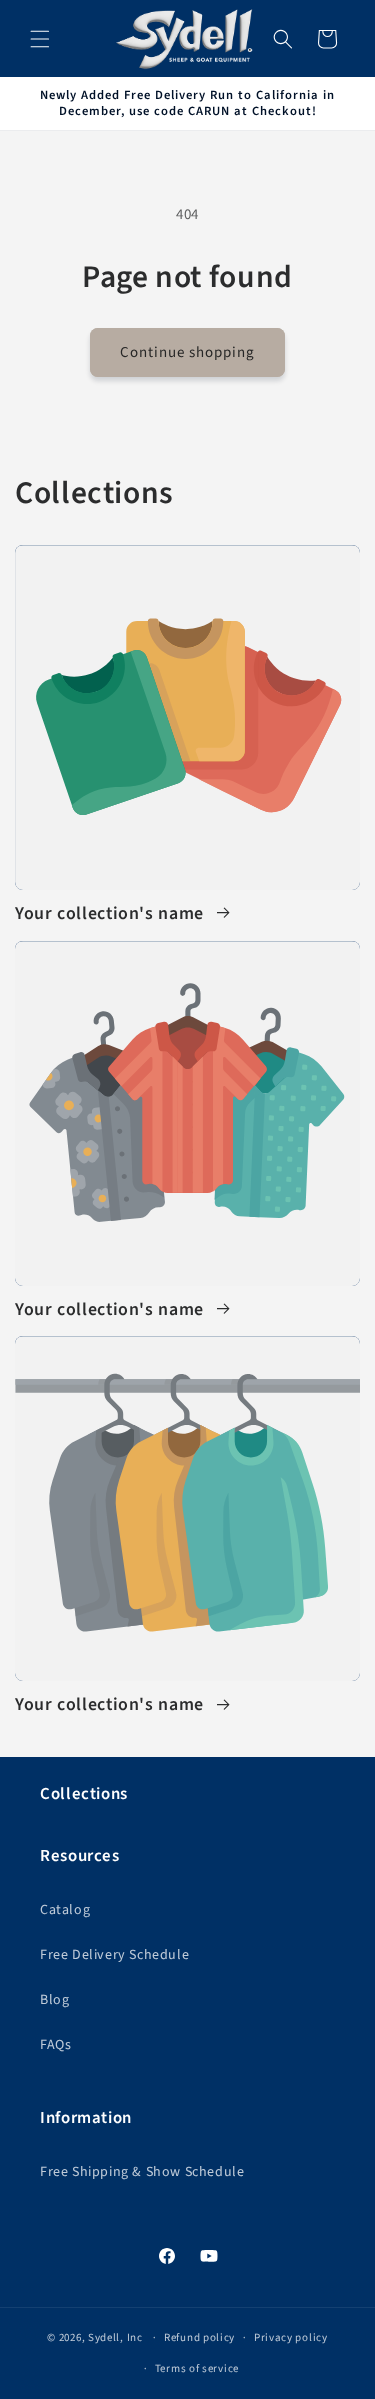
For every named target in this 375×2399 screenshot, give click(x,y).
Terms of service (197, 2368)
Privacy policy (291, 2337)
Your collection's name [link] (112, 914)
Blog (54, 2000)
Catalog (65, 1910)
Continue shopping (187, 352)
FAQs (55, 2045)
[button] (40, 39)
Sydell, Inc (116, 2337)
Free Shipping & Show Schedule (142, 2172)
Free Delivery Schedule (114, 1955)
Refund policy (199, 2337)
